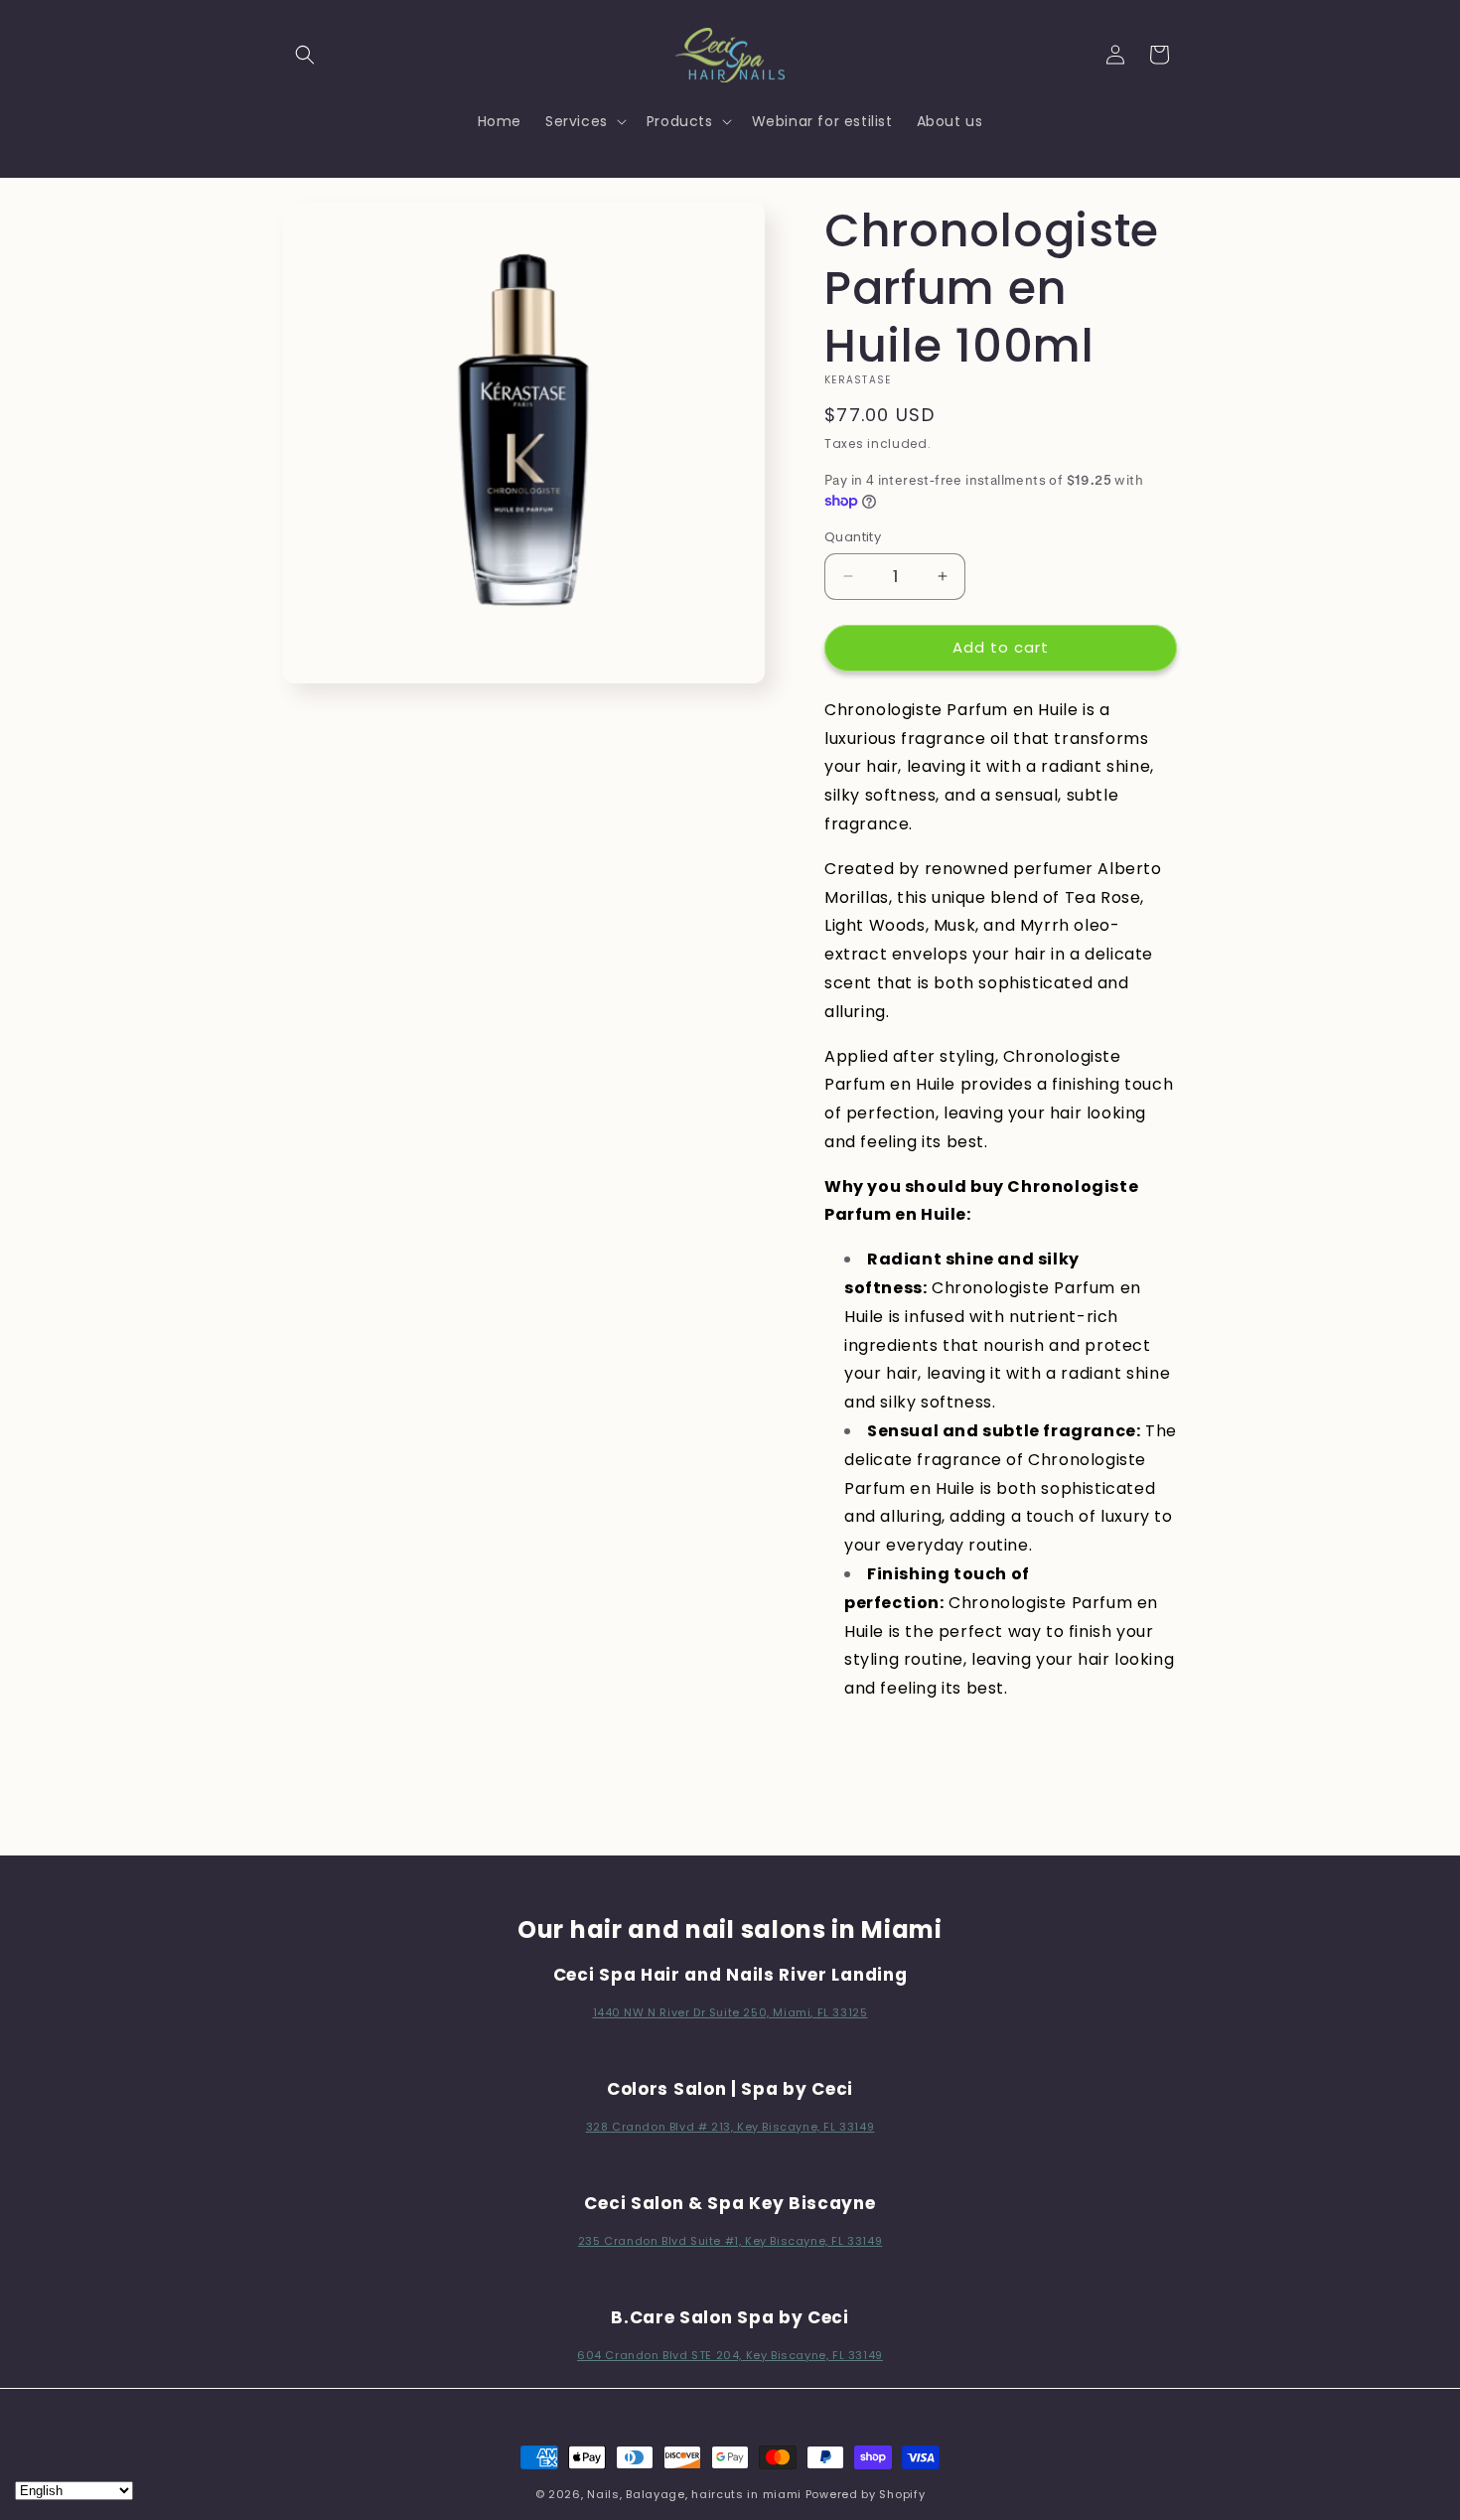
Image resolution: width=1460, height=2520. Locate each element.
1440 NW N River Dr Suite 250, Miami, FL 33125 (730, 2012)
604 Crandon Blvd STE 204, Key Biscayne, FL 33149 (730, 2355)
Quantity (853, 537)
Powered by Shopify (866, 2494)
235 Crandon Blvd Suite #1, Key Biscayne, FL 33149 (730, 2241)
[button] (305, 55)
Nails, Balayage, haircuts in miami (694, 2494)
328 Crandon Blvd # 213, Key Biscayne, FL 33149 (730, 2127)
